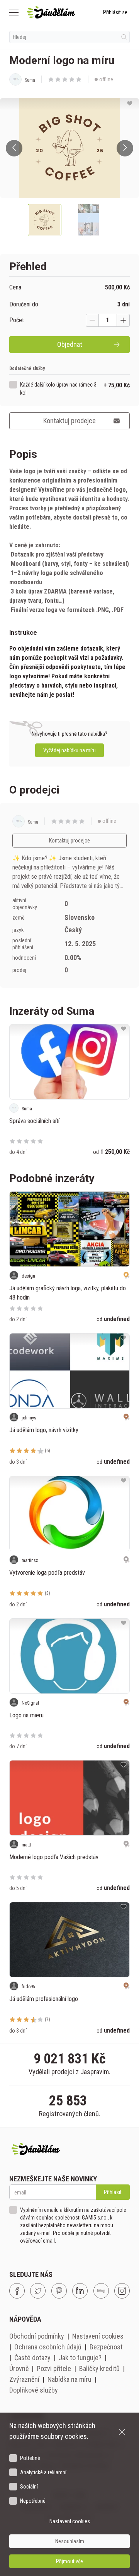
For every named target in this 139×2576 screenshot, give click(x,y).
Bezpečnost (106, 2347)
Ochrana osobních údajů (48, 2347)
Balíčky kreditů (99, 2368)
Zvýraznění (24, 2379)
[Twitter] (38, 2291)
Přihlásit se (115, 12)
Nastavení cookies (98, 2336)
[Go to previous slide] (14, 148)
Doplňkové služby (34, 2390)
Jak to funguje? (80, 2358)
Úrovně (19, 2368)
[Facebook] (17, 2291)
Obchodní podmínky (37, 2336)
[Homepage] (51, 12)
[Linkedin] (80, 2291)
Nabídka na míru (69, 2379)
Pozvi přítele (54, 2368)
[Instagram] (122, 2291)
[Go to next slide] (125, 148)
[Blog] (101, 2291)
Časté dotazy (32, 2358)
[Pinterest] (59, 2291)
